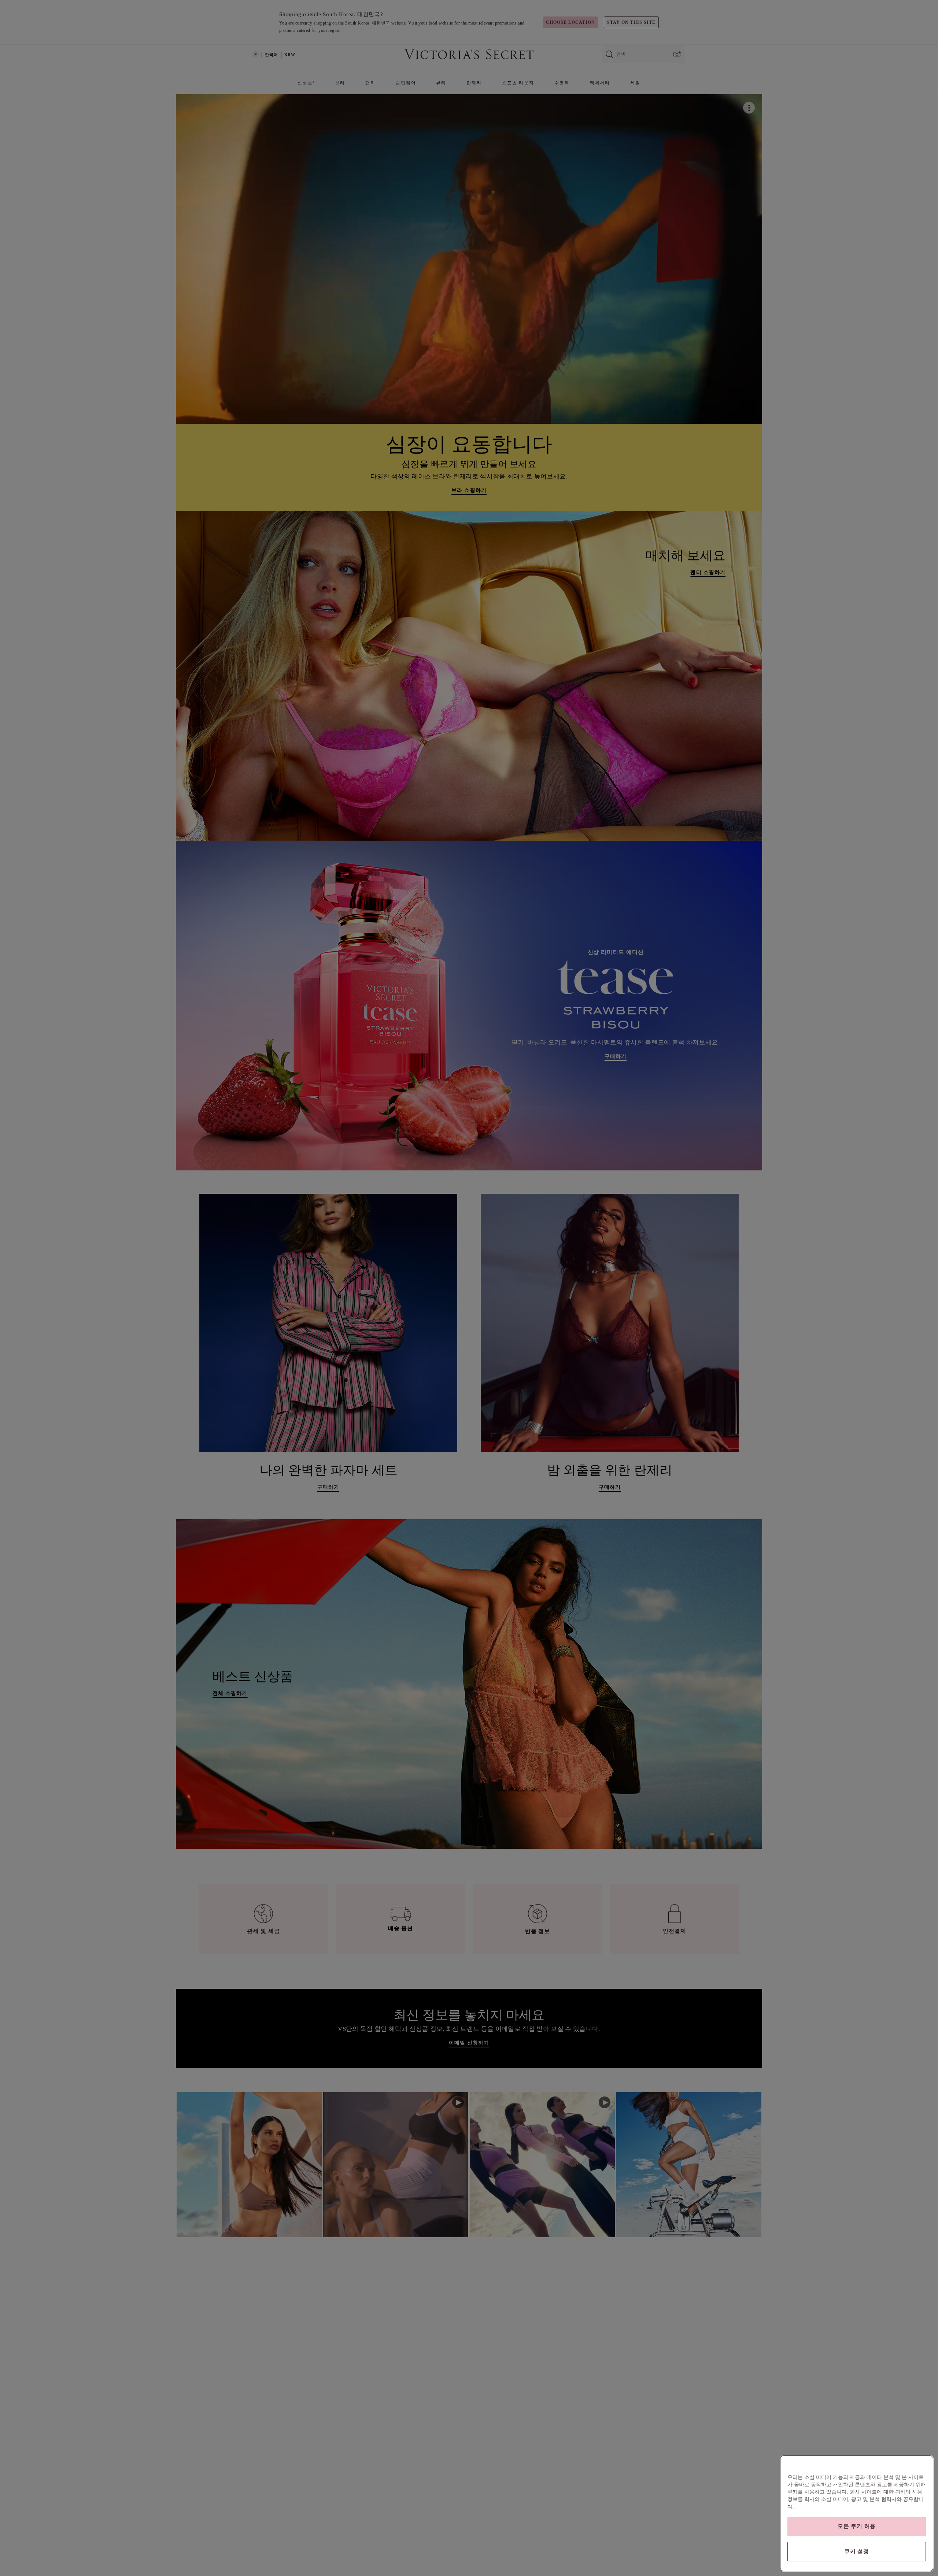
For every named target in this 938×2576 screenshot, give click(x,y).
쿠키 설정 (857, 2551)
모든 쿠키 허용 (857, 2526)
